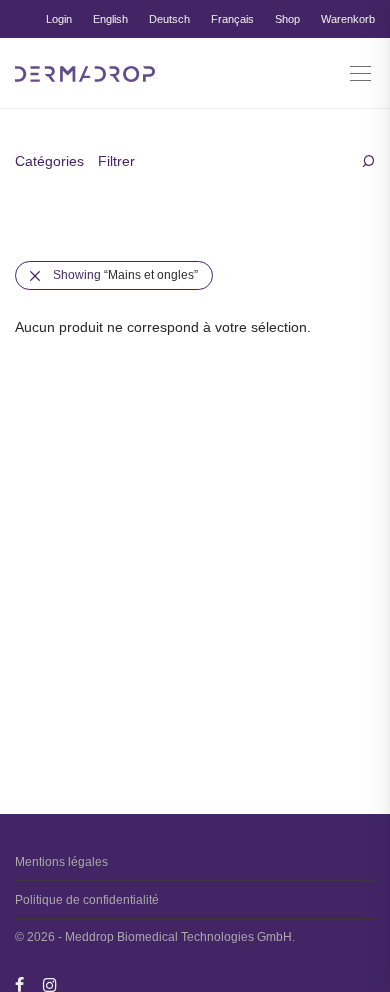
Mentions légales (61, 862)
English (110, 19)
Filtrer (116, 161)
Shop (287, 19)
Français (232, 19)
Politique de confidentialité (87, 900)
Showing (125, 275)
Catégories (49, 161)
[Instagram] (50, 984)
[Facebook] (19, 984)
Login (59, 19)
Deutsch (169, 19)
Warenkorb (348, 19)
